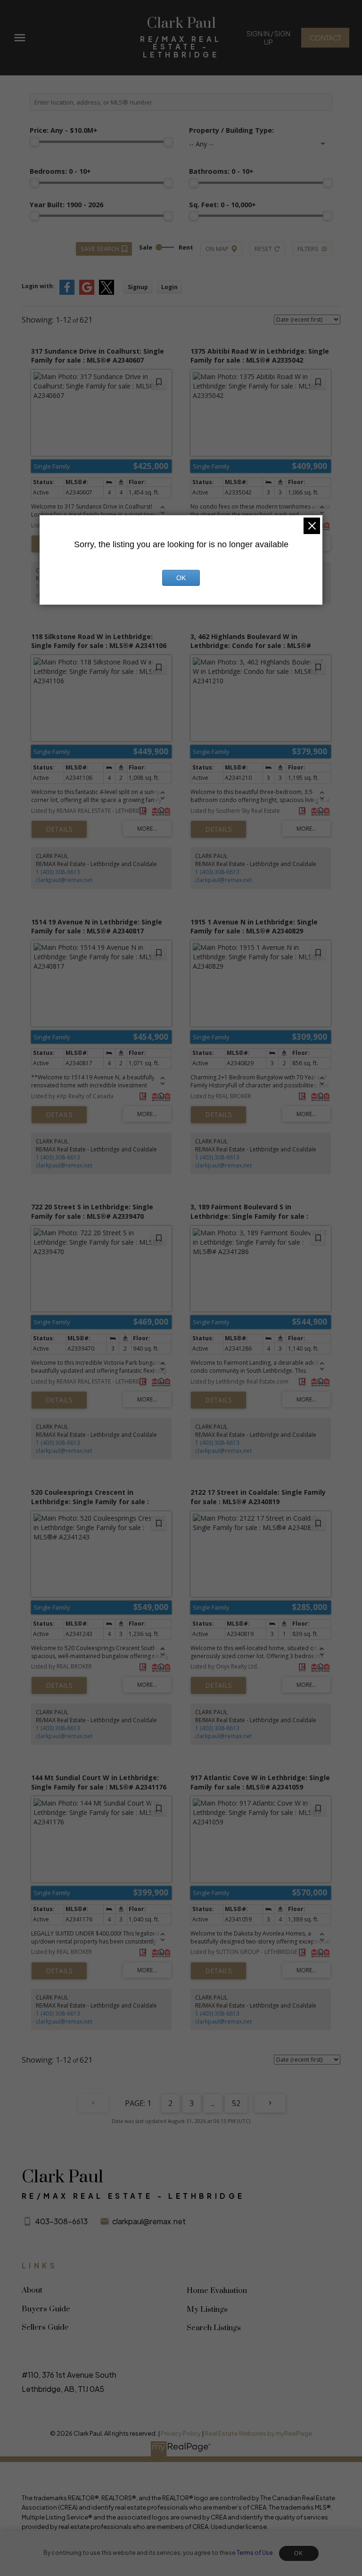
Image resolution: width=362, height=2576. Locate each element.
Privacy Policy (181, 2433)
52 (236, 2103)
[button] (268, 38)
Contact (325, 38)
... (213, 2103)
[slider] (34, 142)
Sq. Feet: (222, 205)
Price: (64, 130)
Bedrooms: (60, 171)
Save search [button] (100, 249)
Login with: (38, 286)
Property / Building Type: (231, 130)
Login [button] (169, 287)
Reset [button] (263, 249)
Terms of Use (255, 2553)
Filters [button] (308, 249)
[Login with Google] (87, 293)
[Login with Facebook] (67, 293)
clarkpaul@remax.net (64, 880)
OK (299, 2553)
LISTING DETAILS (59, 829)
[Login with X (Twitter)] (107, 293)
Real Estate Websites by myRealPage (258, 2433)
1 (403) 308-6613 (58, 872)
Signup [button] (138, 287)
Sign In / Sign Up (268, 38)
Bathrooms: (221, 171)
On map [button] (217, 249)
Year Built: (66, 205)
